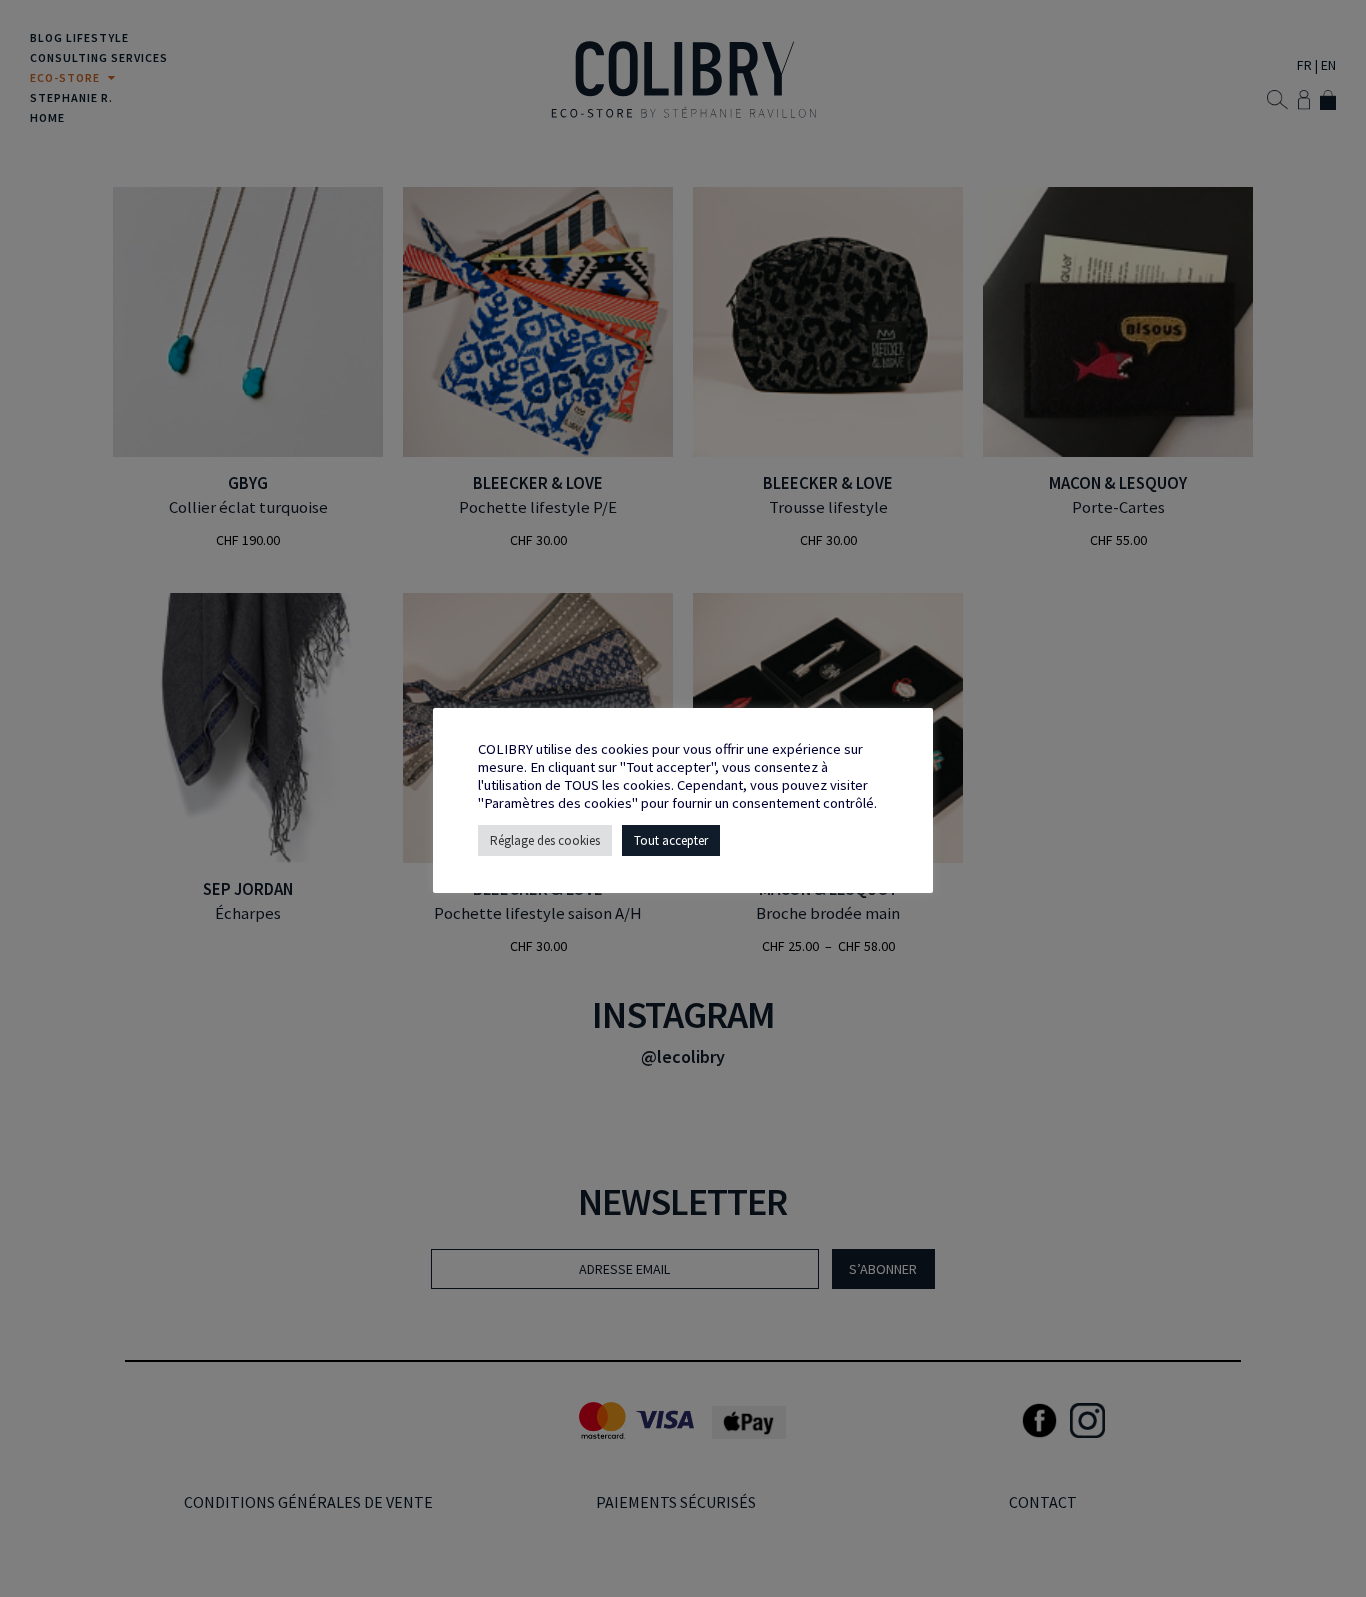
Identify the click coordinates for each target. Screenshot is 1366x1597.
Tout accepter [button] (671, 840)
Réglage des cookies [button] (545, 840)
